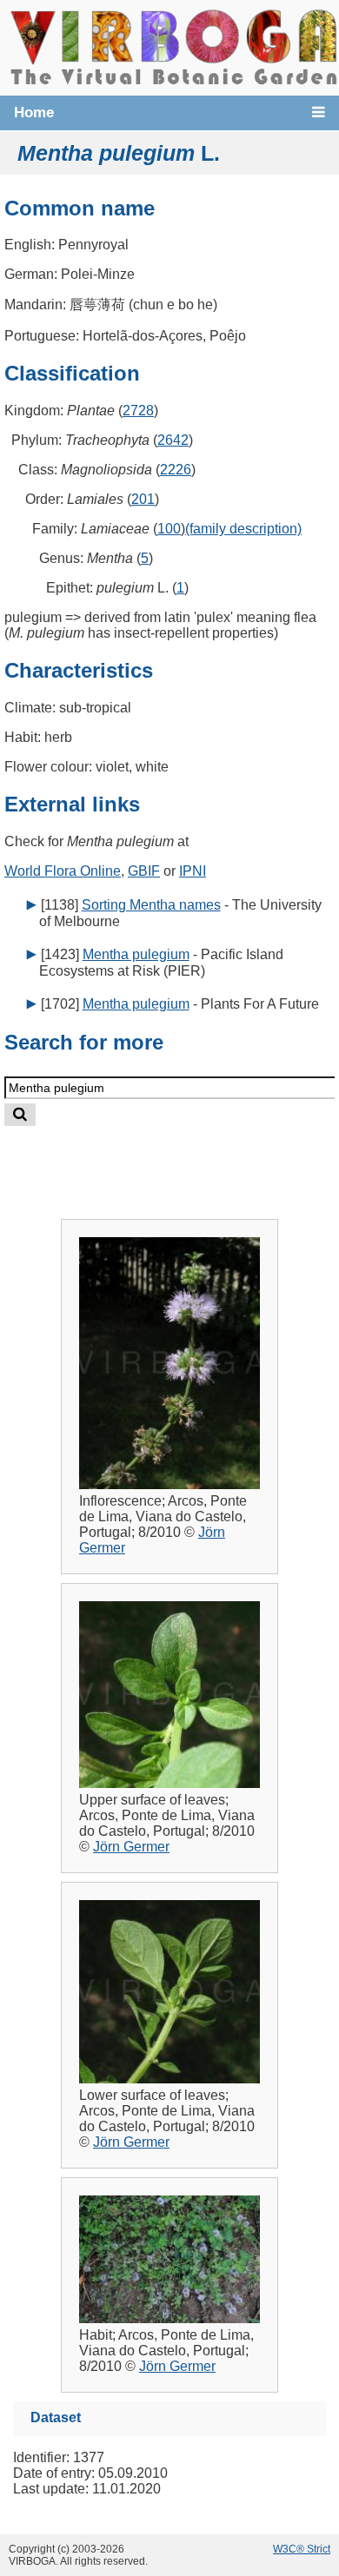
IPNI (193, 871)
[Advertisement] (186, 1159)
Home (34, 113)
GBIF (144, 871)
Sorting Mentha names (151, 905)
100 (169, 529)
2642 (173, 440)
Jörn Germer (131, 1847)
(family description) (243, 529)
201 (143, 499)
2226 (176, 470)
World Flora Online (63, 871)
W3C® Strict (302, 2549)
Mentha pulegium (136, 954)
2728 (138, 411)
